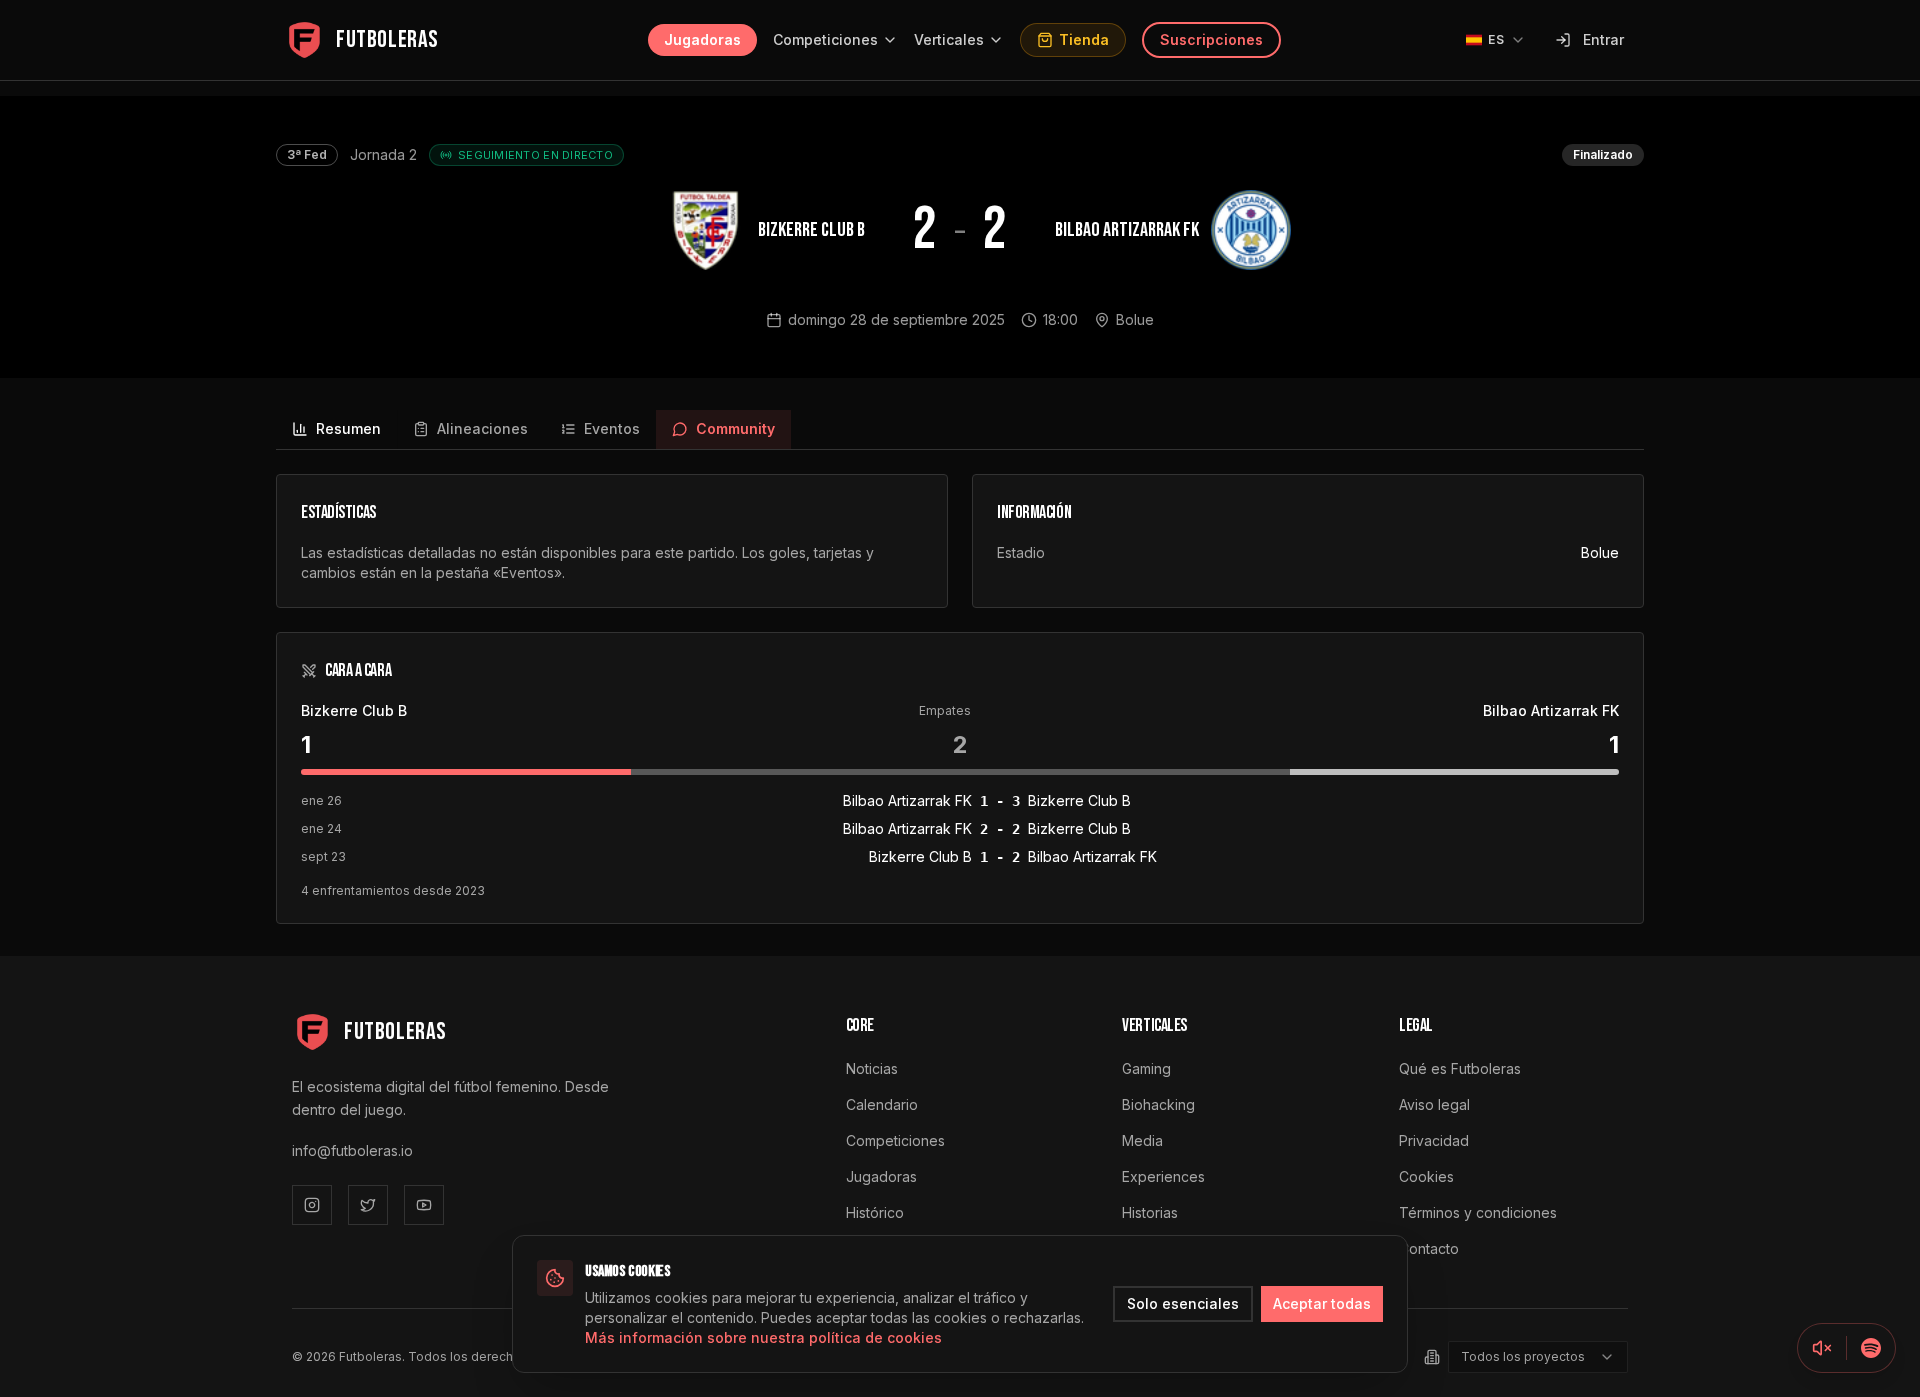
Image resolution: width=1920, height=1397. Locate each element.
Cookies (1426, 1176)
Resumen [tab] (348, 428)
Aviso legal (1434, 1104)
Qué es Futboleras (1460, 1068)
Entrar (1603, 39)
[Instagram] (312, 1205)
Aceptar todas (1322, 1303)
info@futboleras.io (352, 1150)
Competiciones (825, 39)
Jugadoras (702, 39)
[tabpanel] (960, 699)
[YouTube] (424, 1205)
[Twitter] (368, 1205)
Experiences (1163, 1176)
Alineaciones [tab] (482, 428)
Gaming (1146, 1068)
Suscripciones (1211, 39)
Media (1142, 1140)
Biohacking (1158, 1104)
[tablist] (960, 430)
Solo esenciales (1183, 1303)
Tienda (1084, 39)
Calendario (882, 1104)
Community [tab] (735, 428)
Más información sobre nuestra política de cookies (763, 1337)
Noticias (872, 1068)
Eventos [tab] (612, 428)
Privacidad (1434, 1140)
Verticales (949, 39)
